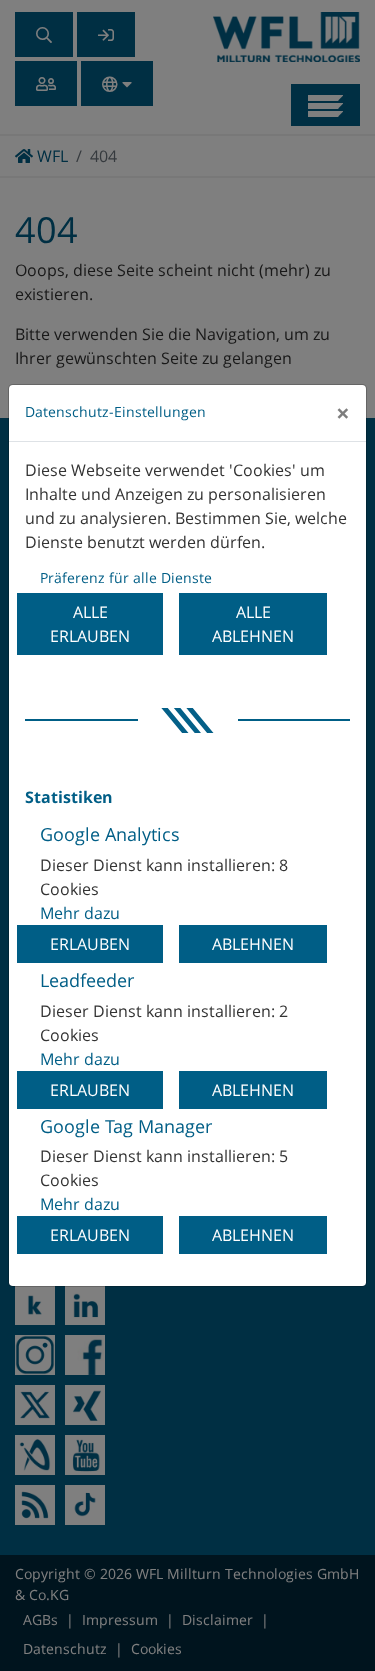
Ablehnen (253, 944)
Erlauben (90, 944)
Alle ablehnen (253, 624)
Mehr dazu (80, 913)
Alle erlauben (90, 624)
